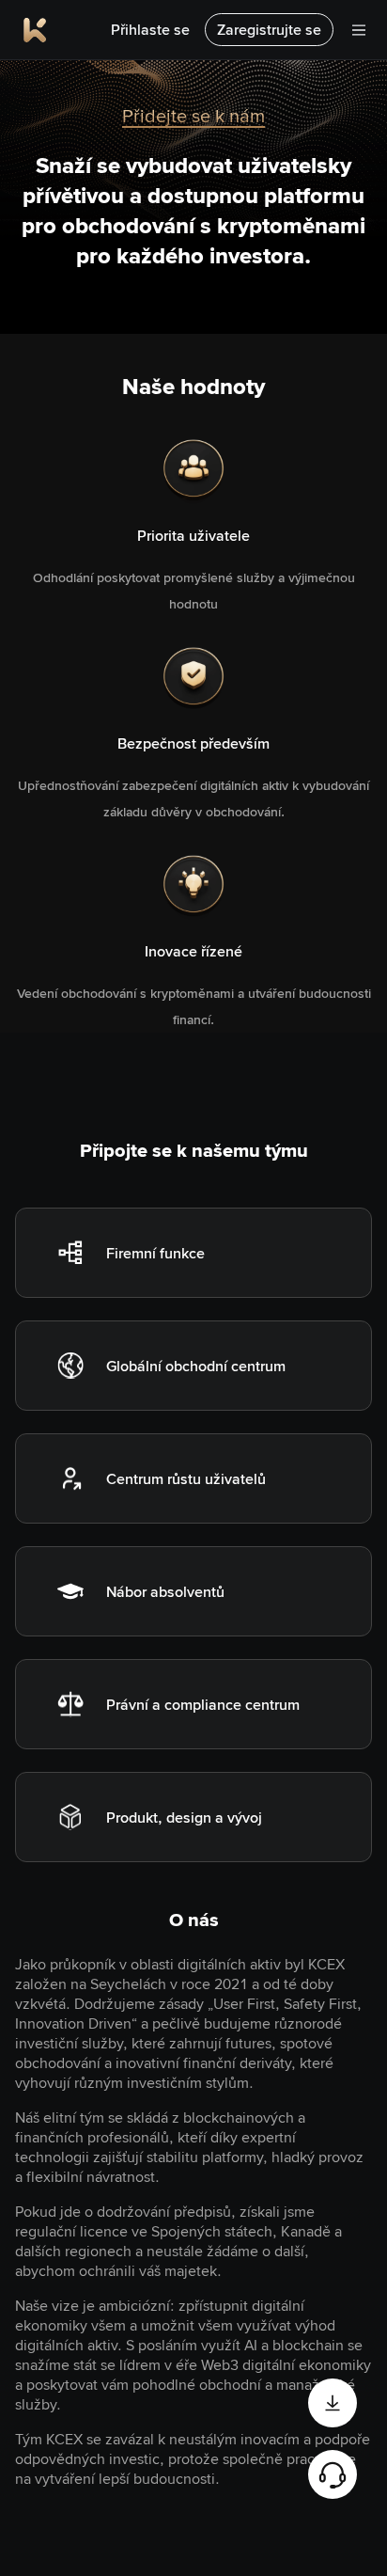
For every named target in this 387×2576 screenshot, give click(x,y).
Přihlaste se (150, 30)
